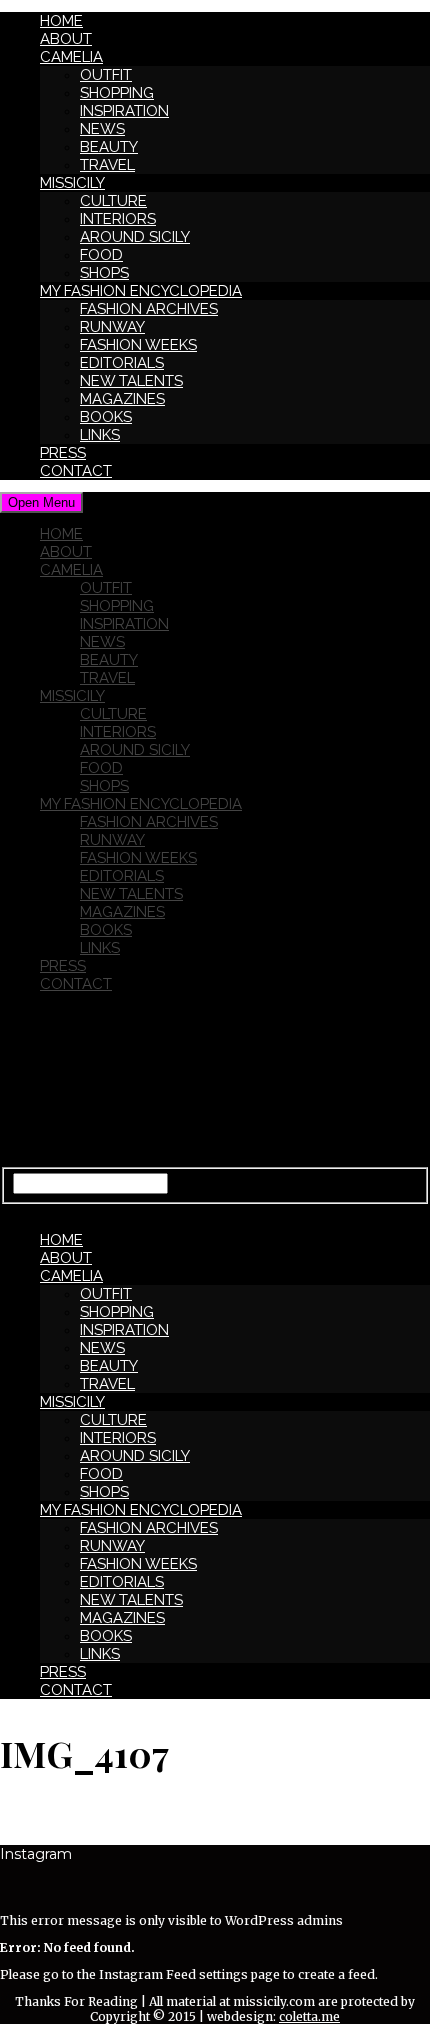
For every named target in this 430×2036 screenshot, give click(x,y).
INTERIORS (118, 219)
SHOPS (104, 273)
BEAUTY (109, 147)
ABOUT (66, 39)
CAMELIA (71, 57)
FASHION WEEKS (138, 345)
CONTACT (76, 471)
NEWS (102, 129)
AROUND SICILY (135, 237)
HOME (61, 21)
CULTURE (113, 201)
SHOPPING (117, 93)
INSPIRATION (124, 111)
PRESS (63, 453)
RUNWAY (112, 327)
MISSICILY (72, 183)
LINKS (100, 435)
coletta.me (309, 2016)
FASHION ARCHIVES (149, 309)
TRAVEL (107, 165)
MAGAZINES (122, 399)
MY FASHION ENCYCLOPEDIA (141, 291)
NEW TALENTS (131, 381)
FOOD (101, 255)
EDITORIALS (122, 363)
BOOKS (106, 417)
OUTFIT (106, 75)
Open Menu (41, 502)
